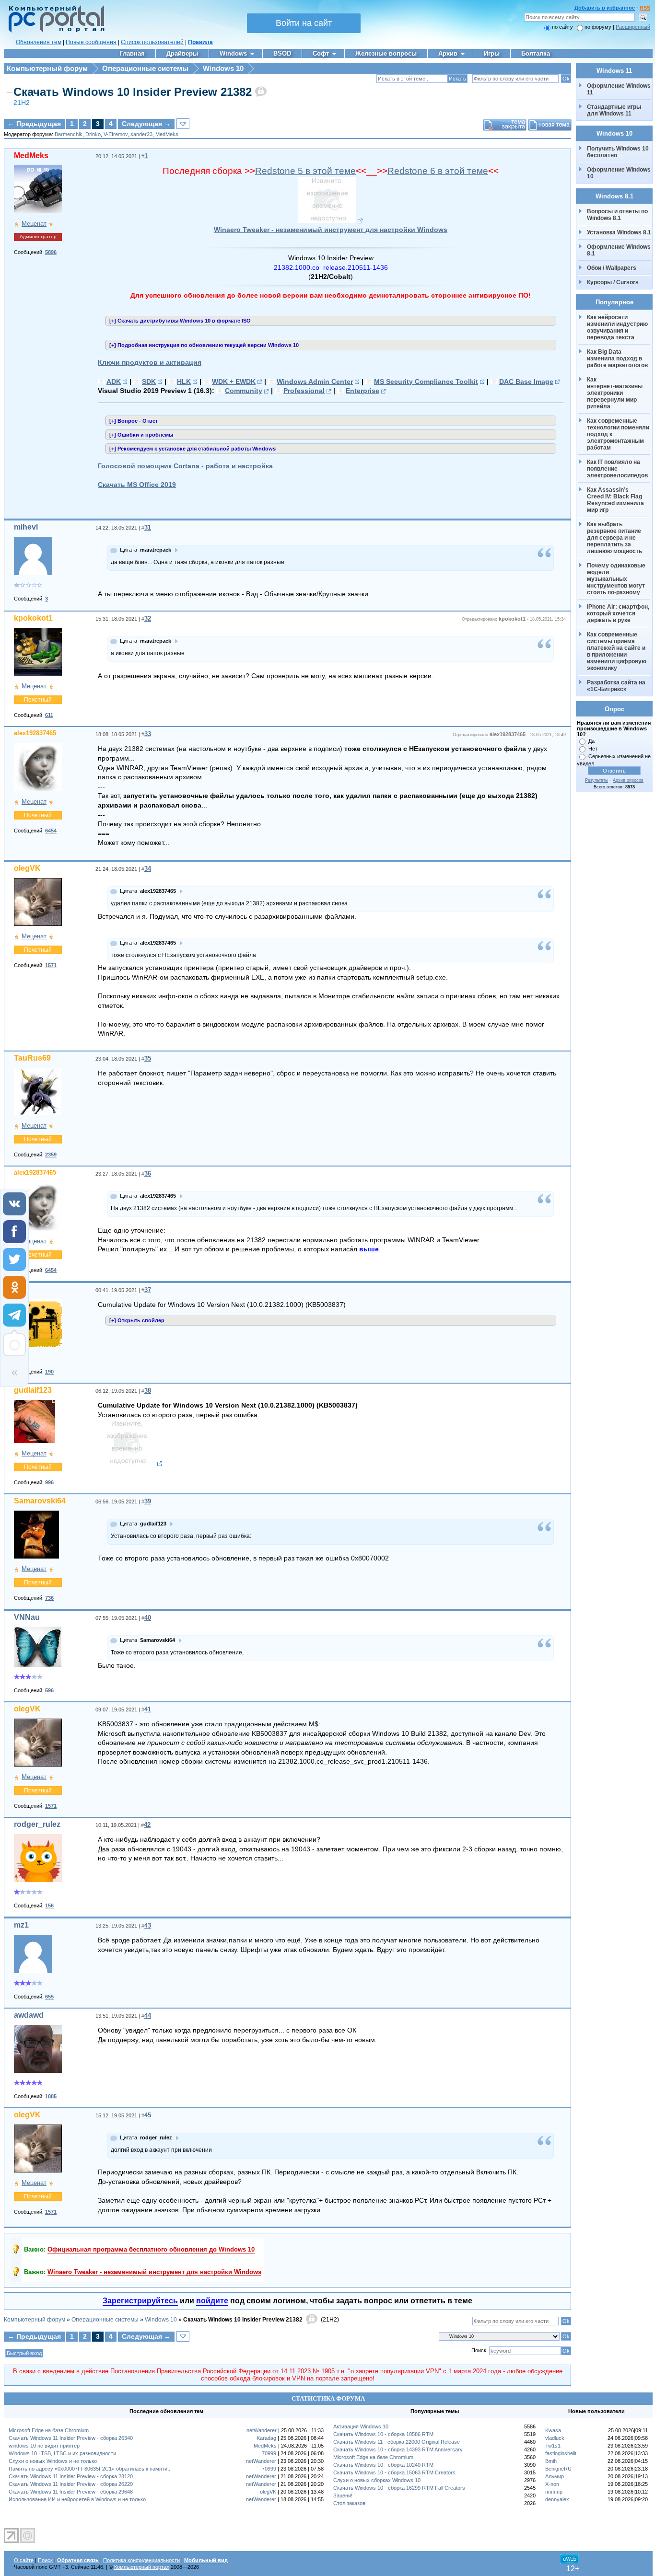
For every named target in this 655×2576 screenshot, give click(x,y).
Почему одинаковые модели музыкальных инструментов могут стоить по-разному (617, 579)
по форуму (599, 27)
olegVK (27, 868)
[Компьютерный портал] (54, 31)
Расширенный (633, 27)
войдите (212, 2301)
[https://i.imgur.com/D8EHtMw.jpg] (331, 221)
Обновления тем (39, 42)
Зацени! (343, 2495)
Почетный (38, 700)
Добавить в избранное (605, 8)
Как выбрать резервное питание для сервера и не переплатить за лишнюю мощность (615, 538)
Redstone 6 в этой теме (438, 171)
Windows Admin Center (315, 381)
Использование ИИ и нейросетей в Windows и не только (77, 2499)
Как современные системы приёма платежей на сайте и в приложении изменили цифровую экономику (617, 651)
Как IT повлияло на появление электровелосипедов (617, 469)
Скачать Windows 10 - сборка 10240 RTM (383, 2465)
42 (147, 1825)
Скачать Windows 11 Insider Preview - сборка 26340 (71, 2438)
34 (148, 869)
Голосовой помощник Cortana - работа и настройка (185, 466)
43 (148, 1925)
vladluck (555, 2438)
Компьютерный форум (47, 68)
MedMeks (167, 134)
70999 (269, 2453)
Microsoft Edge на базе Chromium (49, 2430)
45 (148, 2115)
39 (148, 1501)
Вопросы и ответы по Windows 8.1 (617, 215)
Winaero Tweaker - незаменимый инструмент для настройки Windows (331, 230)
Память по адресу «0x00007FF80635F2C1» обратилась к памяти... (90, 2469)
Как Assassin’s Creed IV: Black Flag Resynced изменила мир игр (616, 500)
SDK (149, 381)
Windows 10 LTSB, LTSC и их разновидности (62, 2453)
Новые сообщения (91, 42)
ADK (114, 381)
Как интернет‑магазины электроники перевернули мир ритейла (615, 393)
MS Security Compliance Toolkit (426, 381)
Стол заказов (349, 2503)
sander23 (141, 134)
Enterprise (363, 391)
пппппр (554, 2492)
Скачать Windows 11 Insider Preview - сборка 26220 (71, 2484)
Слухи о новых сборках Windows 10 (377, 2480)
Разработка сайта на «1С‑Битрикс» (617, 686)
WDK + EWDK (234, 381)
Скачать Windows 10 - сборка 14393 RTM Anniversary (398, 2449)
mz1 (21, 1925)
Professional (304, 391)
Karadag (266, 2438)
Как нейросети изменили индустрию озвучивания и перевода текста (618, 327)
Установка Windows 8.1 (619, 232)
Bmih (551, 2461)
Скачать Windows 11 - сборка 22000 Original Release (397, 2442)
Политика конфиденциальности (141, 2560)
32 (148, 618)
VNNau (27, 1617)
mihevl (26, 527)
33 (148, 734)
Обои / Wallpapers (612, 268)
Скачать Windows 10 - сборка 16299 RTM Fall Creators (399, 2488)
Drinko (93, 134)
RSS (645, 8)
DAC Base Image (526, 381)
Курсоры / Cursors (613, 282)
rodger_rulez (37, 1824)
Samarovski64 (40, 1501)
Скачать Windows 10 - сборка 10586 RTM (383, 2434)
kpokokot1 (33, 618)
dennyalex (557, 2499)
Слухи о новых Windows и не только (53, 2461)
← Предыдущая (34, 124)
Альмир (555, 2476)
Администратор (38, 237)
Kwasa (553, 2430)
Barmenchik (69, 134)
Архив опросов (628, 780)
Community (244, 391)
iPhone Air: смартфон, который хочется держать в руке (619, 613)
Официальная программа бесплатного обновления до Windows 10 (151, 2249)
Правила (200, 42)
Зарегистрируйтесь (140, 2301)
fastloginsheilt (561, 2453)
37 (148, 1290)
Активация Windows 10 (361, 2426)
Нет (593, 749)
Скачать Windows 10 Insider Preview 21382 (133, 92)
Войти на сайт (304, 23)
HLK (184, 381)
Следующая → (146, 124)
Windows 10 (223, 68)
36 (148, 1173)
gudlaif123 (33, 1390)
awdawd (29, 2015)
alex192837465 (35, 733)
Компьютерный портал (142, 2567)
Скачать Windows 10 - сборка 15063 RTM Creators (394, 2472)
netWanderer (262, 2430)
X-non (552, 2484)
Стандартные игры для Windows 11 (614, 110)
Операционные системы (145, 68)
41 (148, 1709)
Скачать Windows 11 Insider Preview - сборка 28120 (71, 2476)
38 (148, 1391)
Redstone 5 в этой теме (305, 171)
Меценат (34, 224)
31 (148, 527)
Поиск (45, 2560)
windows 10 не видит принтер (44, 2446)
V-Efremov (116, 134)
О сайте (24, 2560)
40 (148, 1618)
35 (148, 1058)
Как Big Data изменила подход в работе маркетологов (617, 358)
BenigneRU (558, 2469)
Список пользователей (152, 42)
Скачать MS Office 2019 (137, 485)
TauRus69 (32, 1058)
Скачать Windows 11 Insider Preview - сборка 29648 (71, 2492)
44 (148, 2016)
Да (591, 741)
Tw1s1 (553, 2446)
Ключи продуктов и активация (150, 362)
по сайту (562, 27)
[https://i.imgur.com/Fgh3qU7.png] (130, 1464)
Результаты (597, 780)
